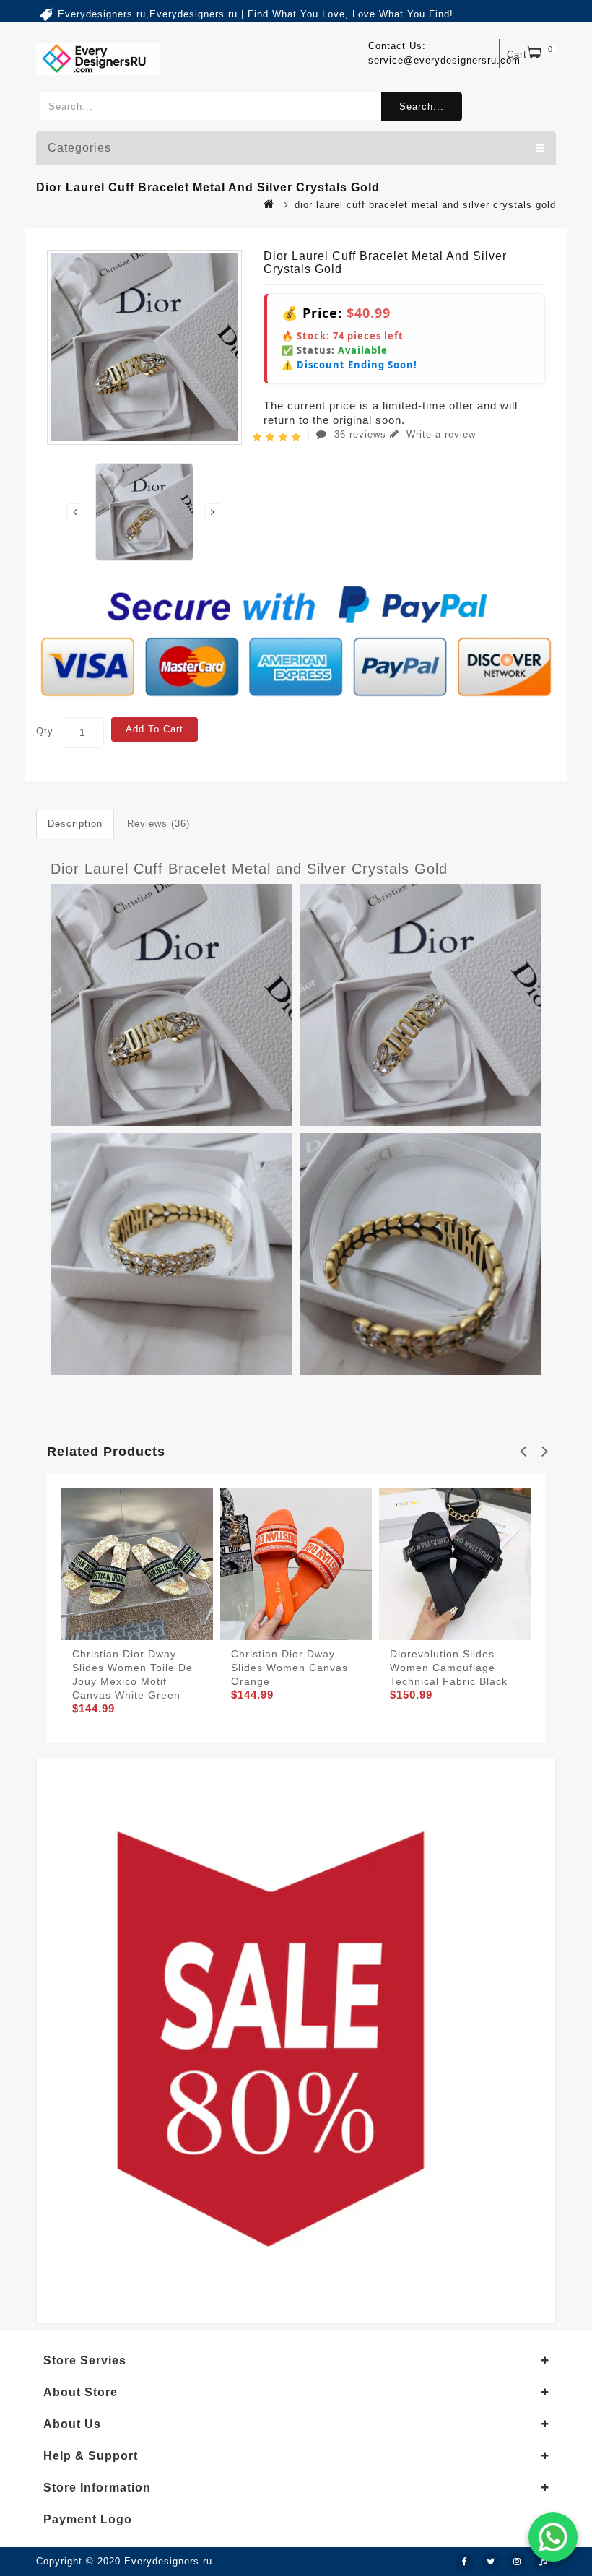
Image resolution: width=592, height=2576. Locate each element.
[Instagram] (517, 2562)
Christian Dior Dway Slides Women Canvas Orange (290, 1668)
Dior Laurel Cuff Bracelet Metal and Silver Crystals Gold (249, 869)
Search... (422, 107)
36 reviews (360, 434)
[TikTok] (543, 2562)
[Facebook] (465, 2562)
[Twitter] (491, 2562)
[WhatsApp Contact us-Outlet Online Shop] (553, 2537)
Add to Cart (154, 729)
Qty (45, 731)
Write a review (439, 434)
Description (75, 824)
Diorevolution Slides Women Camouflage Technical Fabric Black (449, 1668)
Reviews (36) (158, 824)
